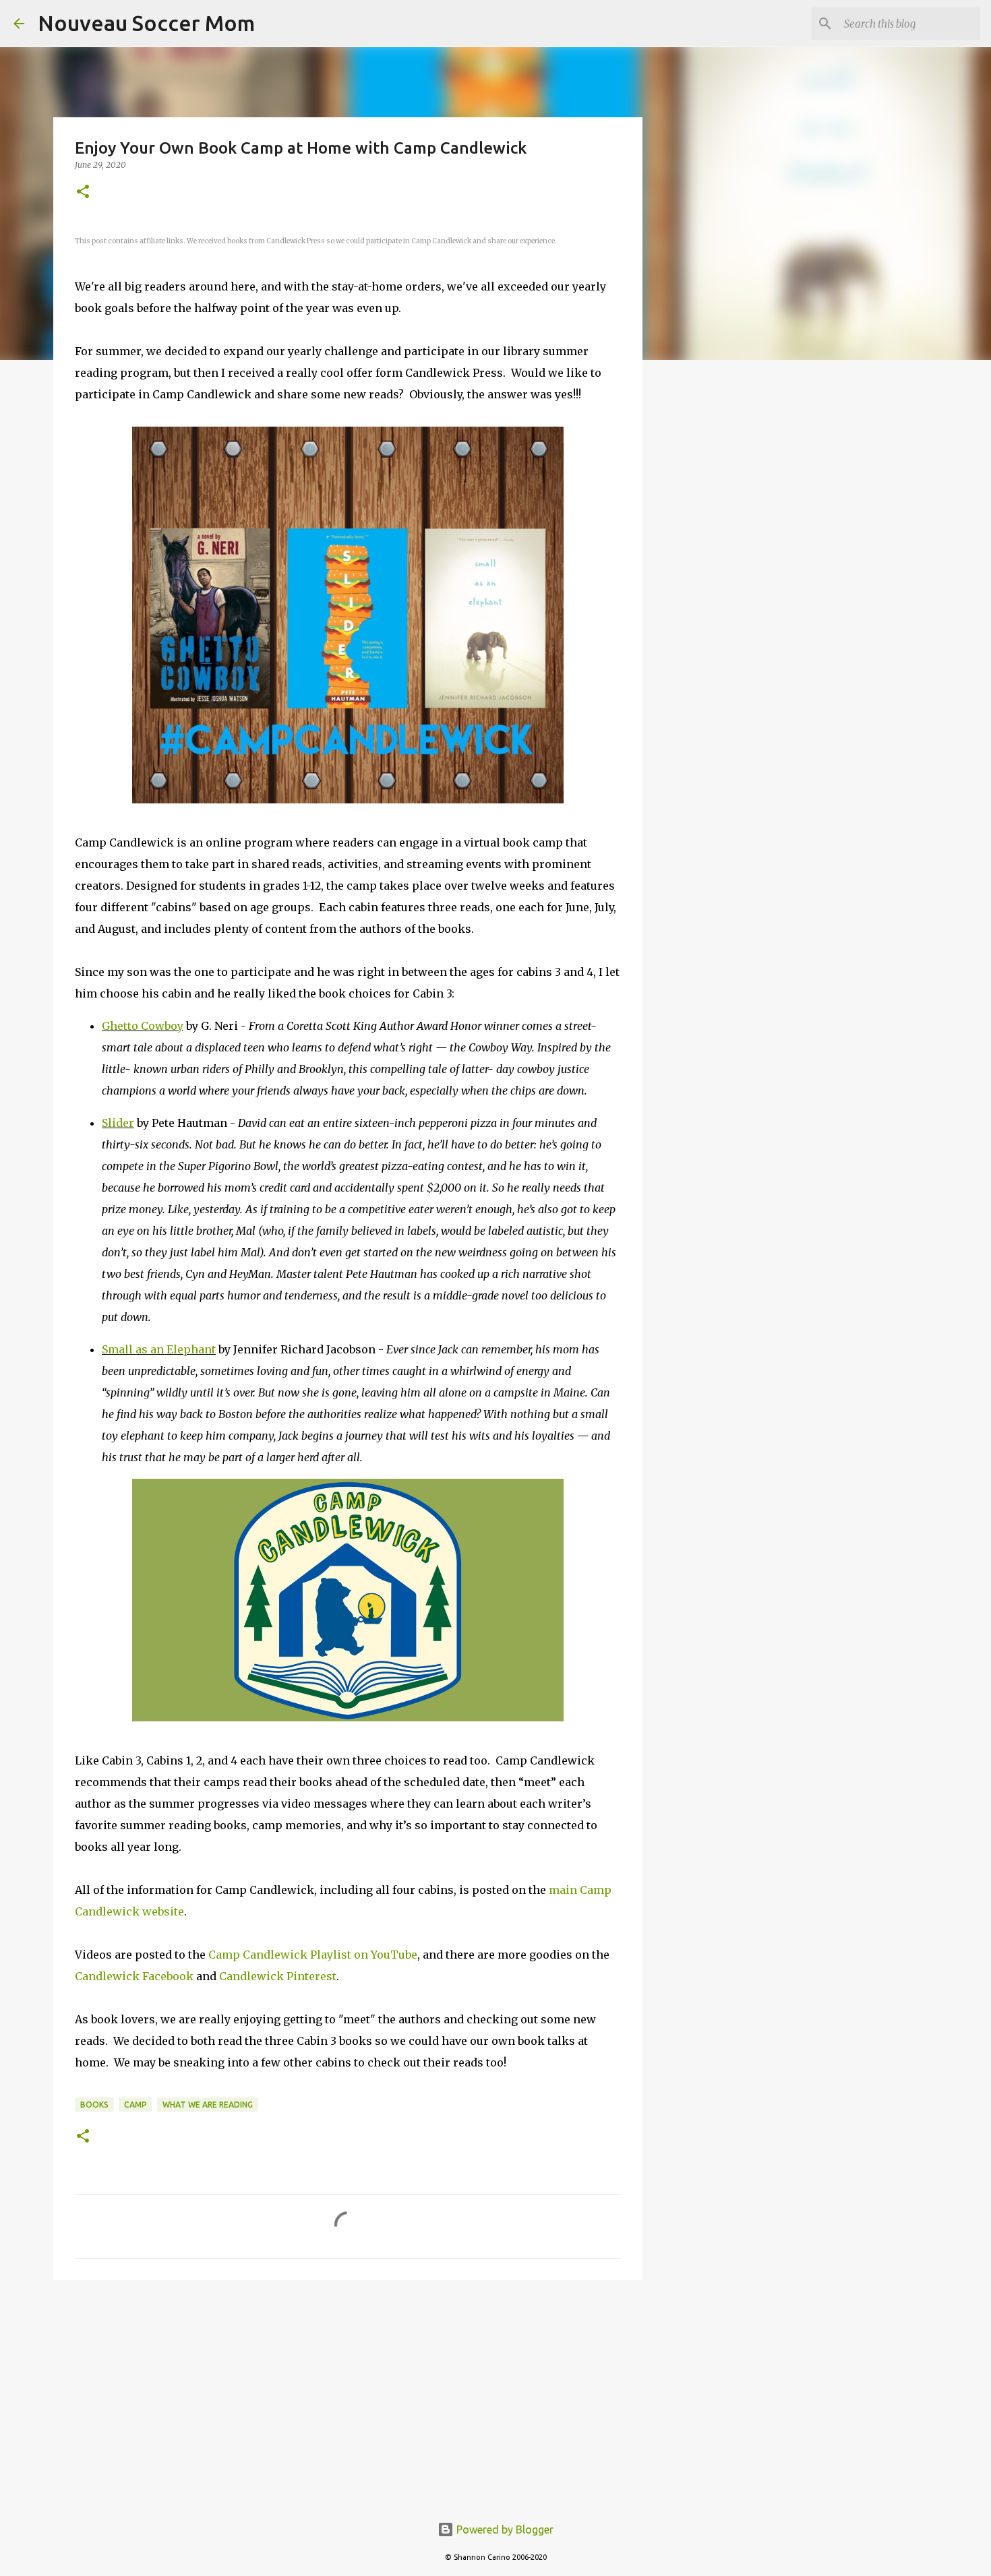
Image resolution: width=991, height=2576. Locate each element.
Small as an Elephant (159, 1349)
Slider (118, 1123)
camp (136, 2105)
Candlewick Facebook (134, 1976)
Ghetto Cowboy (143, 1026)
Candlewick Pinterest (278, 1976)
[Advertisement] (348, 2395)
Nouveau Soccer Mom (146, 23)
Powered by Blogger (504, 2529)
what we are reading (208, 2105)
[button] (83, 192)
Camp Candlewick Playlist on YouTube (313, 1955)
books (94, 2105)
